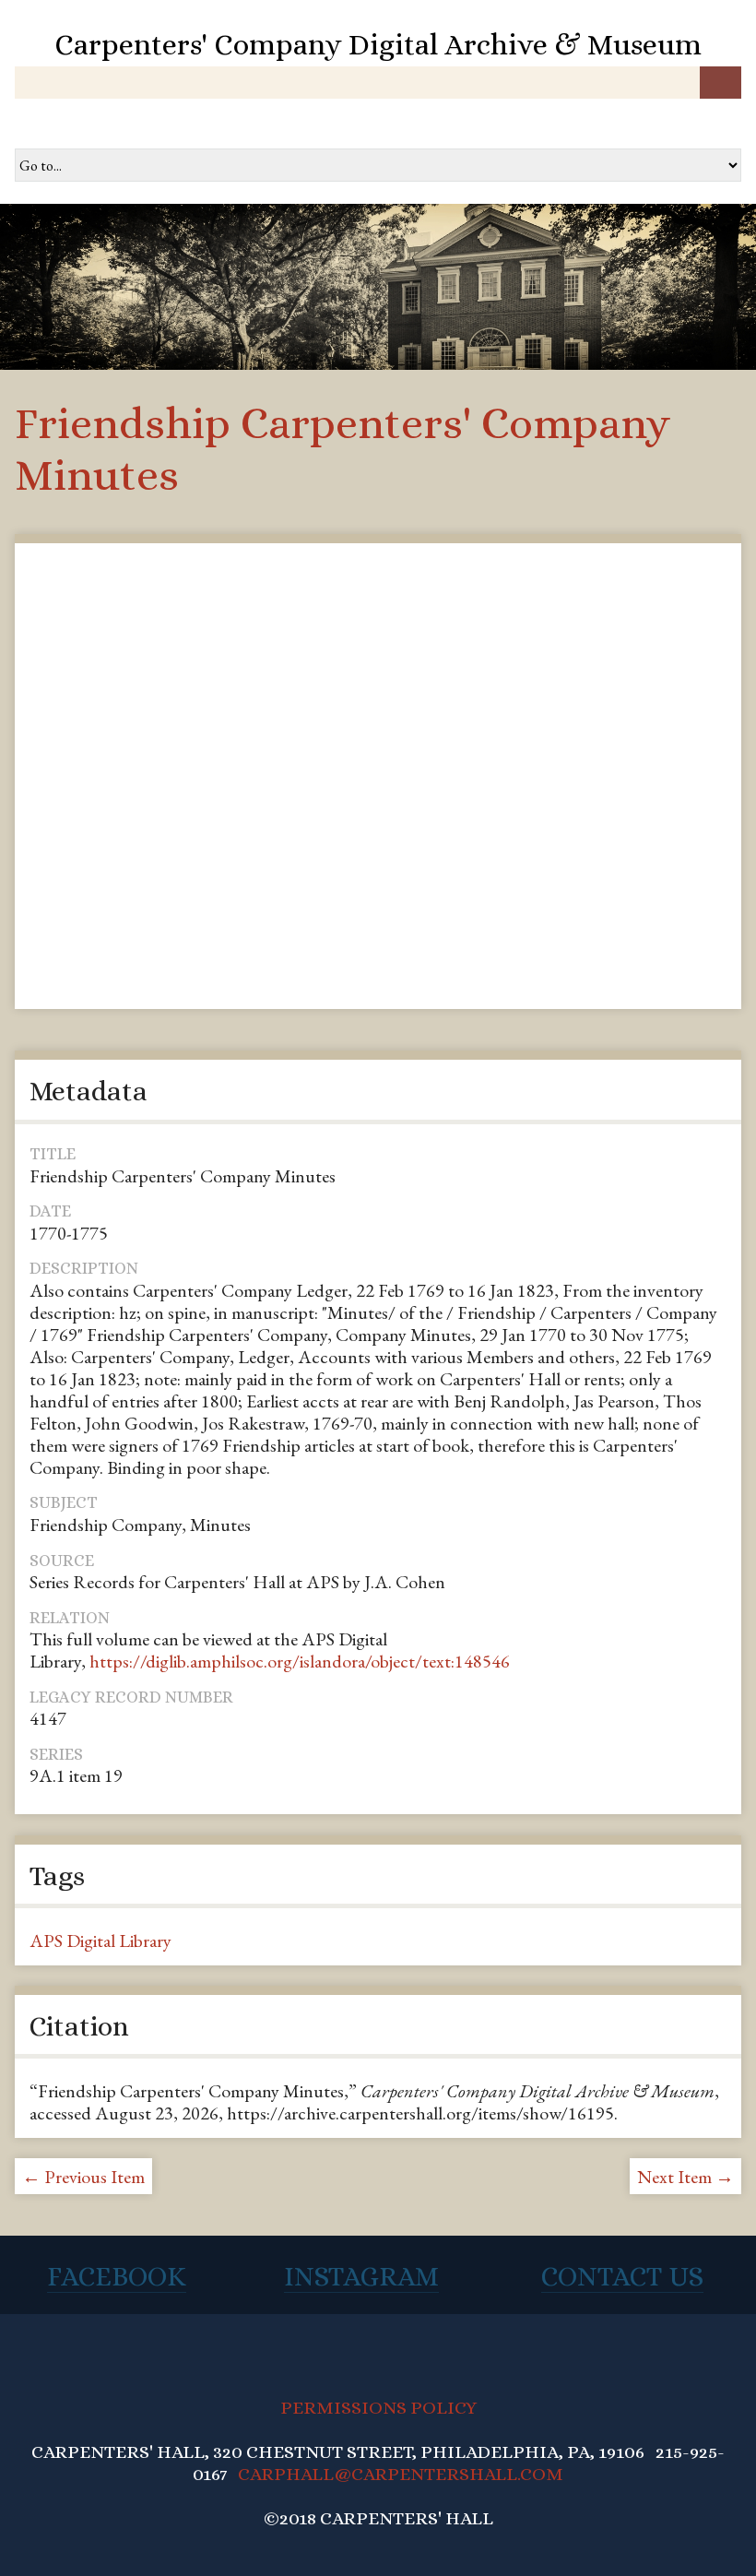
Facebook (117, 2276)
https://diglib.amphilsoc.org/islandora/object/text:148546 (300, 1661)
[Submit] (721, 83)
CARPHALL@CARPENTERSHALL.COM (401, 2474)
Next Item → (685, 2177)
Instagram (361, 2276)
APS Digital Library (100, 1941)
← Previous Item (83, 2177)
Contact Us (622, 2276)
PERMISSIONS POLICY (378, 2408)
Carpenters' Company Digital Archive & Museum (378, 44)
